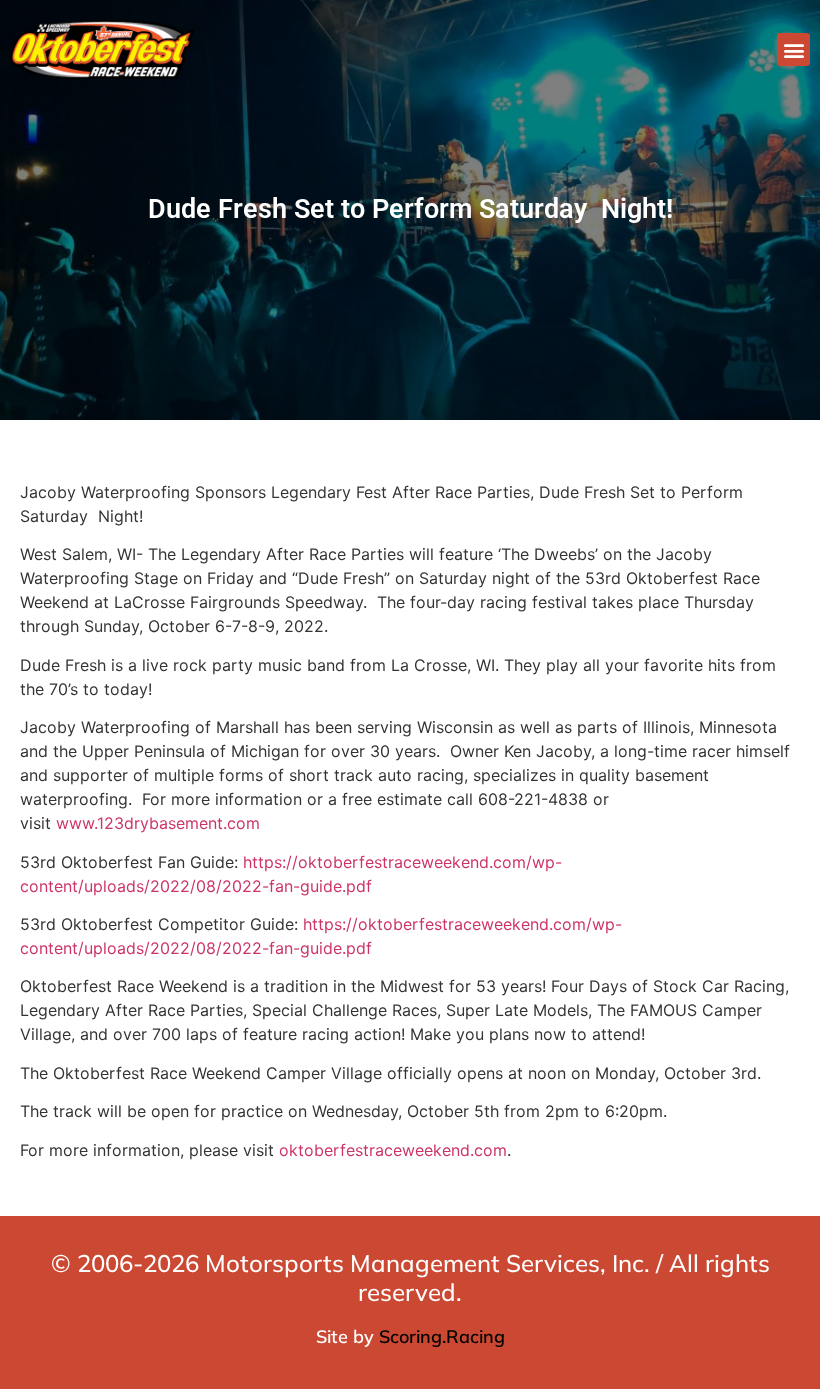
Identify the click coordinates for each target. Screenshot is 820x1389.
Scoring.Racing (442, 1336)
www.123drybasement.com (158, 823)
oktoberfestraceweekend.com (393, 1150)
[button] (793, 49)
